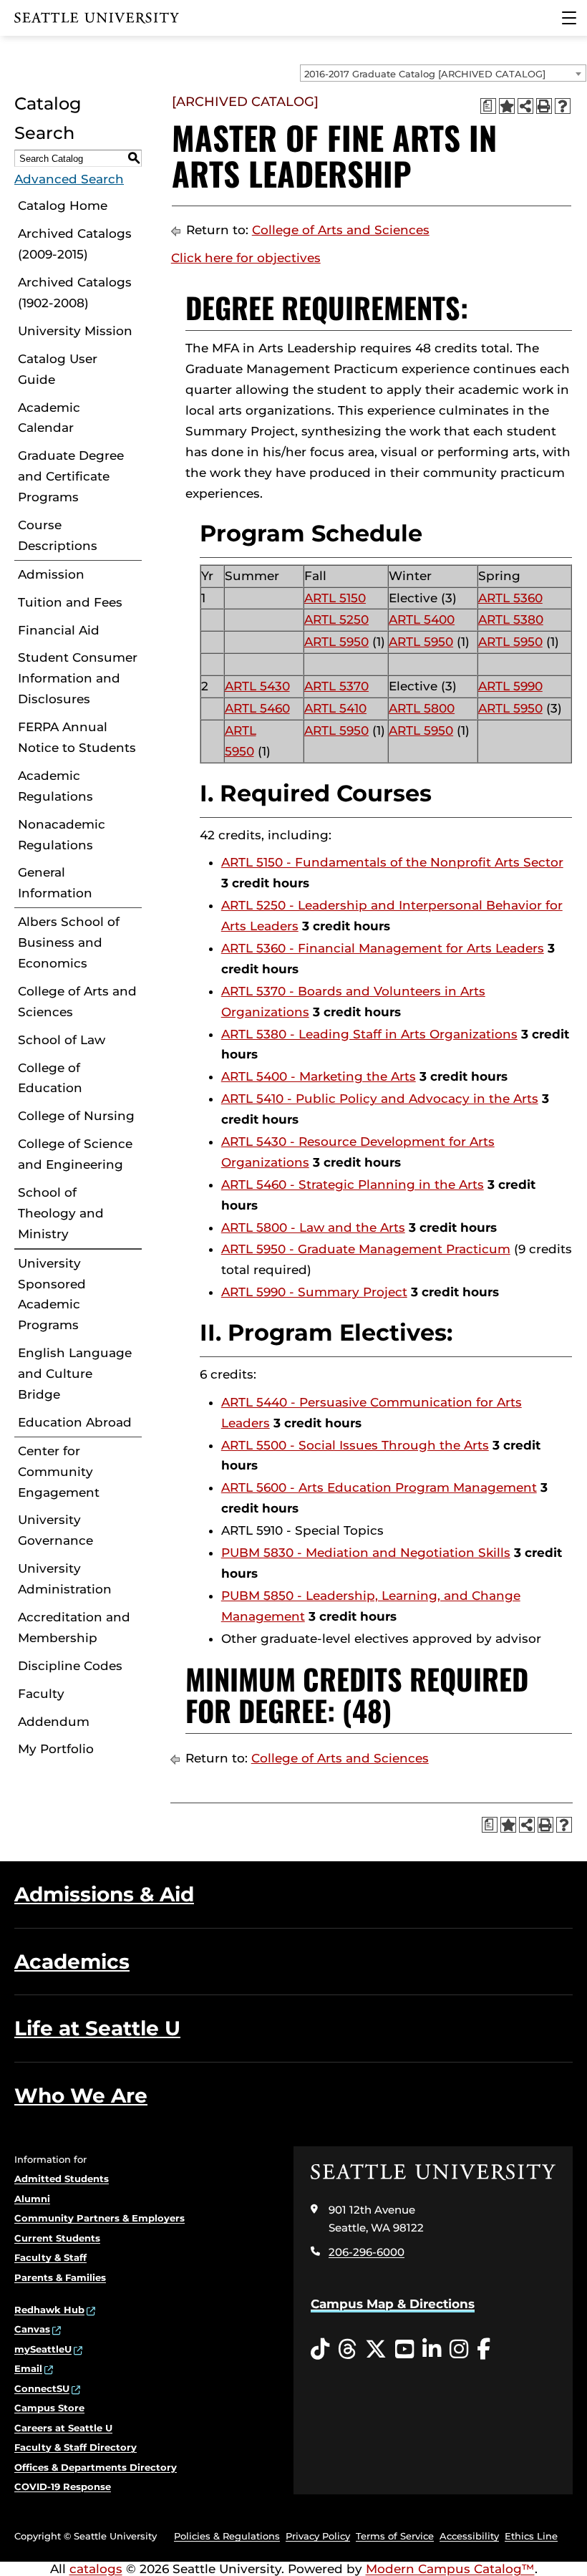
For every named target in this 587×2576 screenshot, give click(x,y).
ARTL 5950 (336, 642)
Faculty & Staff (50, 2257)
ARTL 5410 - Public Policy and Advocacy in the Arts (380, 1099)
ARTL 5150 (335, 598)
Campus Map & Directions (393, 2304)
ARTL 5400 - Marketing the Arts (319, 1076)
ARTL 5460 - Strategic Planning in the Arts (353, 1185)
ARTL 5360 (510, 598)
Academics (72, 1962)
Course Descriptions (58, 535)
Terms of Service (395, 2536)
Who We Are (81, 2095)
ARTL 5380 (511, 619)
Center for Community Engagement (59, 1472)
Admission (51, 574)
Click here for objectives (246, 258)
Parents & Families (60, 2277)
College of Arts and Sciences (77, 1002)
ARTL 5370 (336, 686)
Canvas (32, 2329)
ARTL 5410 (335, 708)
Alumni (32, 2199)
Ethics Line (531, 2536)
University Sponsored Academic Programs (52, 1294)
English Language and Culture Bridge (75, 1374)
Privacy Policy (318, 2536)
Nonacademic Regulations (62, 835)
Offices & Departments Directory (96, 2467)
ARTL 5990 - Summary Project (314, 1292)
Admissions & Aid (104, 1894)
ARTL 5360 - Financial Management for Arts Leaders (383, 948)
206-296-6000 (367, 2252)
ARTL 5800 (422, 708)
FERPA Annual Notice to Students (77, 737)
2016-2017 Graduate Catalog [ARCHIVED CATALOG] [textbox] (425, 74)
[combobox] (443, 73)
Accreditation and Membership (74, 1627)
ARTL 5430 (257, 686)
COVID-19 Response (63, 2486)
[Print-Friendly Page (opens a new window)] (544, 106)
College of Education (50, 1078)
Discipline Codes (70, 1666)
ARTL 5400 (422, 619)
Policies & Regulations (227, 2536)
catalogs (96, 2569)
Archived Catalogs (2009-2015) (75, 244)
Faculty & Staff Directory (76, 2447)
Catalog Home (63, 206)
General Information (55, 883)
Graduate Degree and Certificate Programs (71, 476)
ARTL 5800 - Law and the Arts (313, 1227)
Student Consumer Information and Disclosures (78, 678)
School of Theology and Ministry (61, 1213)
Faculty (41, 1694)
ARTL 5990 (510, 686)
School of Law (62, 1040)
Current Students (57, 2238)
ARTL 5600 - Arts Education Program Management (379, 1487)
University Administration (65, 1579)
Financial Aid (59, 630)
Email (28, 2368)
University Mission (75, 331)
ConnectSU (42, 2388)
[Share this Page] (525, 106)
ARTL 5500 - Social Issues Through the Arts (355, 1445)
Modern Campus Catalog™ (450, 2569)
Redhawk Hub (49, 2310)
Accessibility (469, 2536)
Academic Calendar (49, 418)
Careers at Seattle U (63, 2428)
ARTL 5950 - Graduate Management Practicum (366, 1249)
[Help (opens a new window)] (563, 106)
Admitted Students (62, 2179)
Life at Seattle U (97, 2028)
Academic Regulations (55, 786)
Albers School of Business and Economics (69, 942)
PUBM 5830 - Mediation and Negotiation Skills (366, 1553)
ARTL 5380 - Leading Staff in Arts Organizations (369, 1034)
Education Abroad (75, 1422)
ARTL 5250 (336, 619)
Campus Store (49, 2408)
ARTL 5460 (257, 708)
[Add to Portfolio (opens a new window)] (507, 106)
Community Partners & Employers (100, 2218)
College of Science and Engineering (75, 1154)
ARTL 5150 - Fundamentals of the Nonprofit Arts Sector (392, 862)
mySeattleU (43, 2349)
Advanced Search (69, 179)
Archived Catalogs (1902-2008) (75, 293)
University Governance (55, 1530)
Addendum (54, 1722)
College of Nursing (76, 1116)
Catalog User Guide (58, 369)
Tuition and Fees (70, 602)
